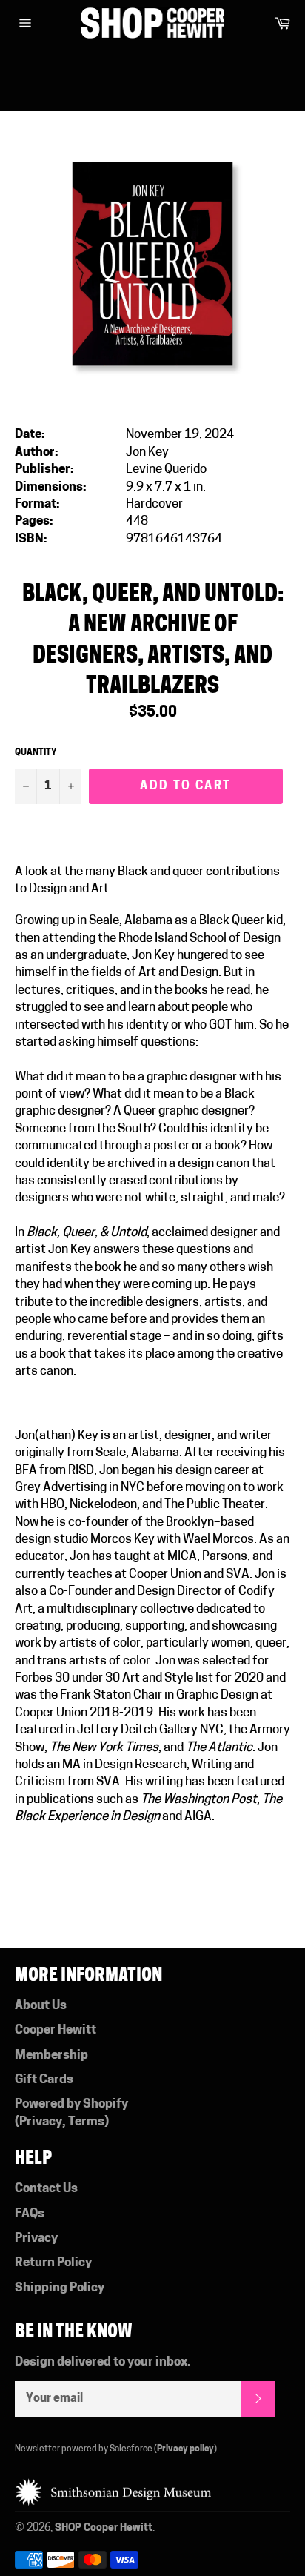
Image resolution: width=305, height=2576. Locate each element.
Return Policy (53, 2263)
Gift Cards (44, 2080)
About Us (41, 2006)
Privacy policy (185, 2449)
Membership (51, 2055)
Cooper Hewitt (56, 2030)
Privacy (41, 2122)
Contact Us (46, 2189)
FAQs (30, 2214)
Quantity (36, 753)
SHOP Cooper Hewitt (104, 2528)
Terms (86, 2122)
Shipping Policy (60, 2288)
